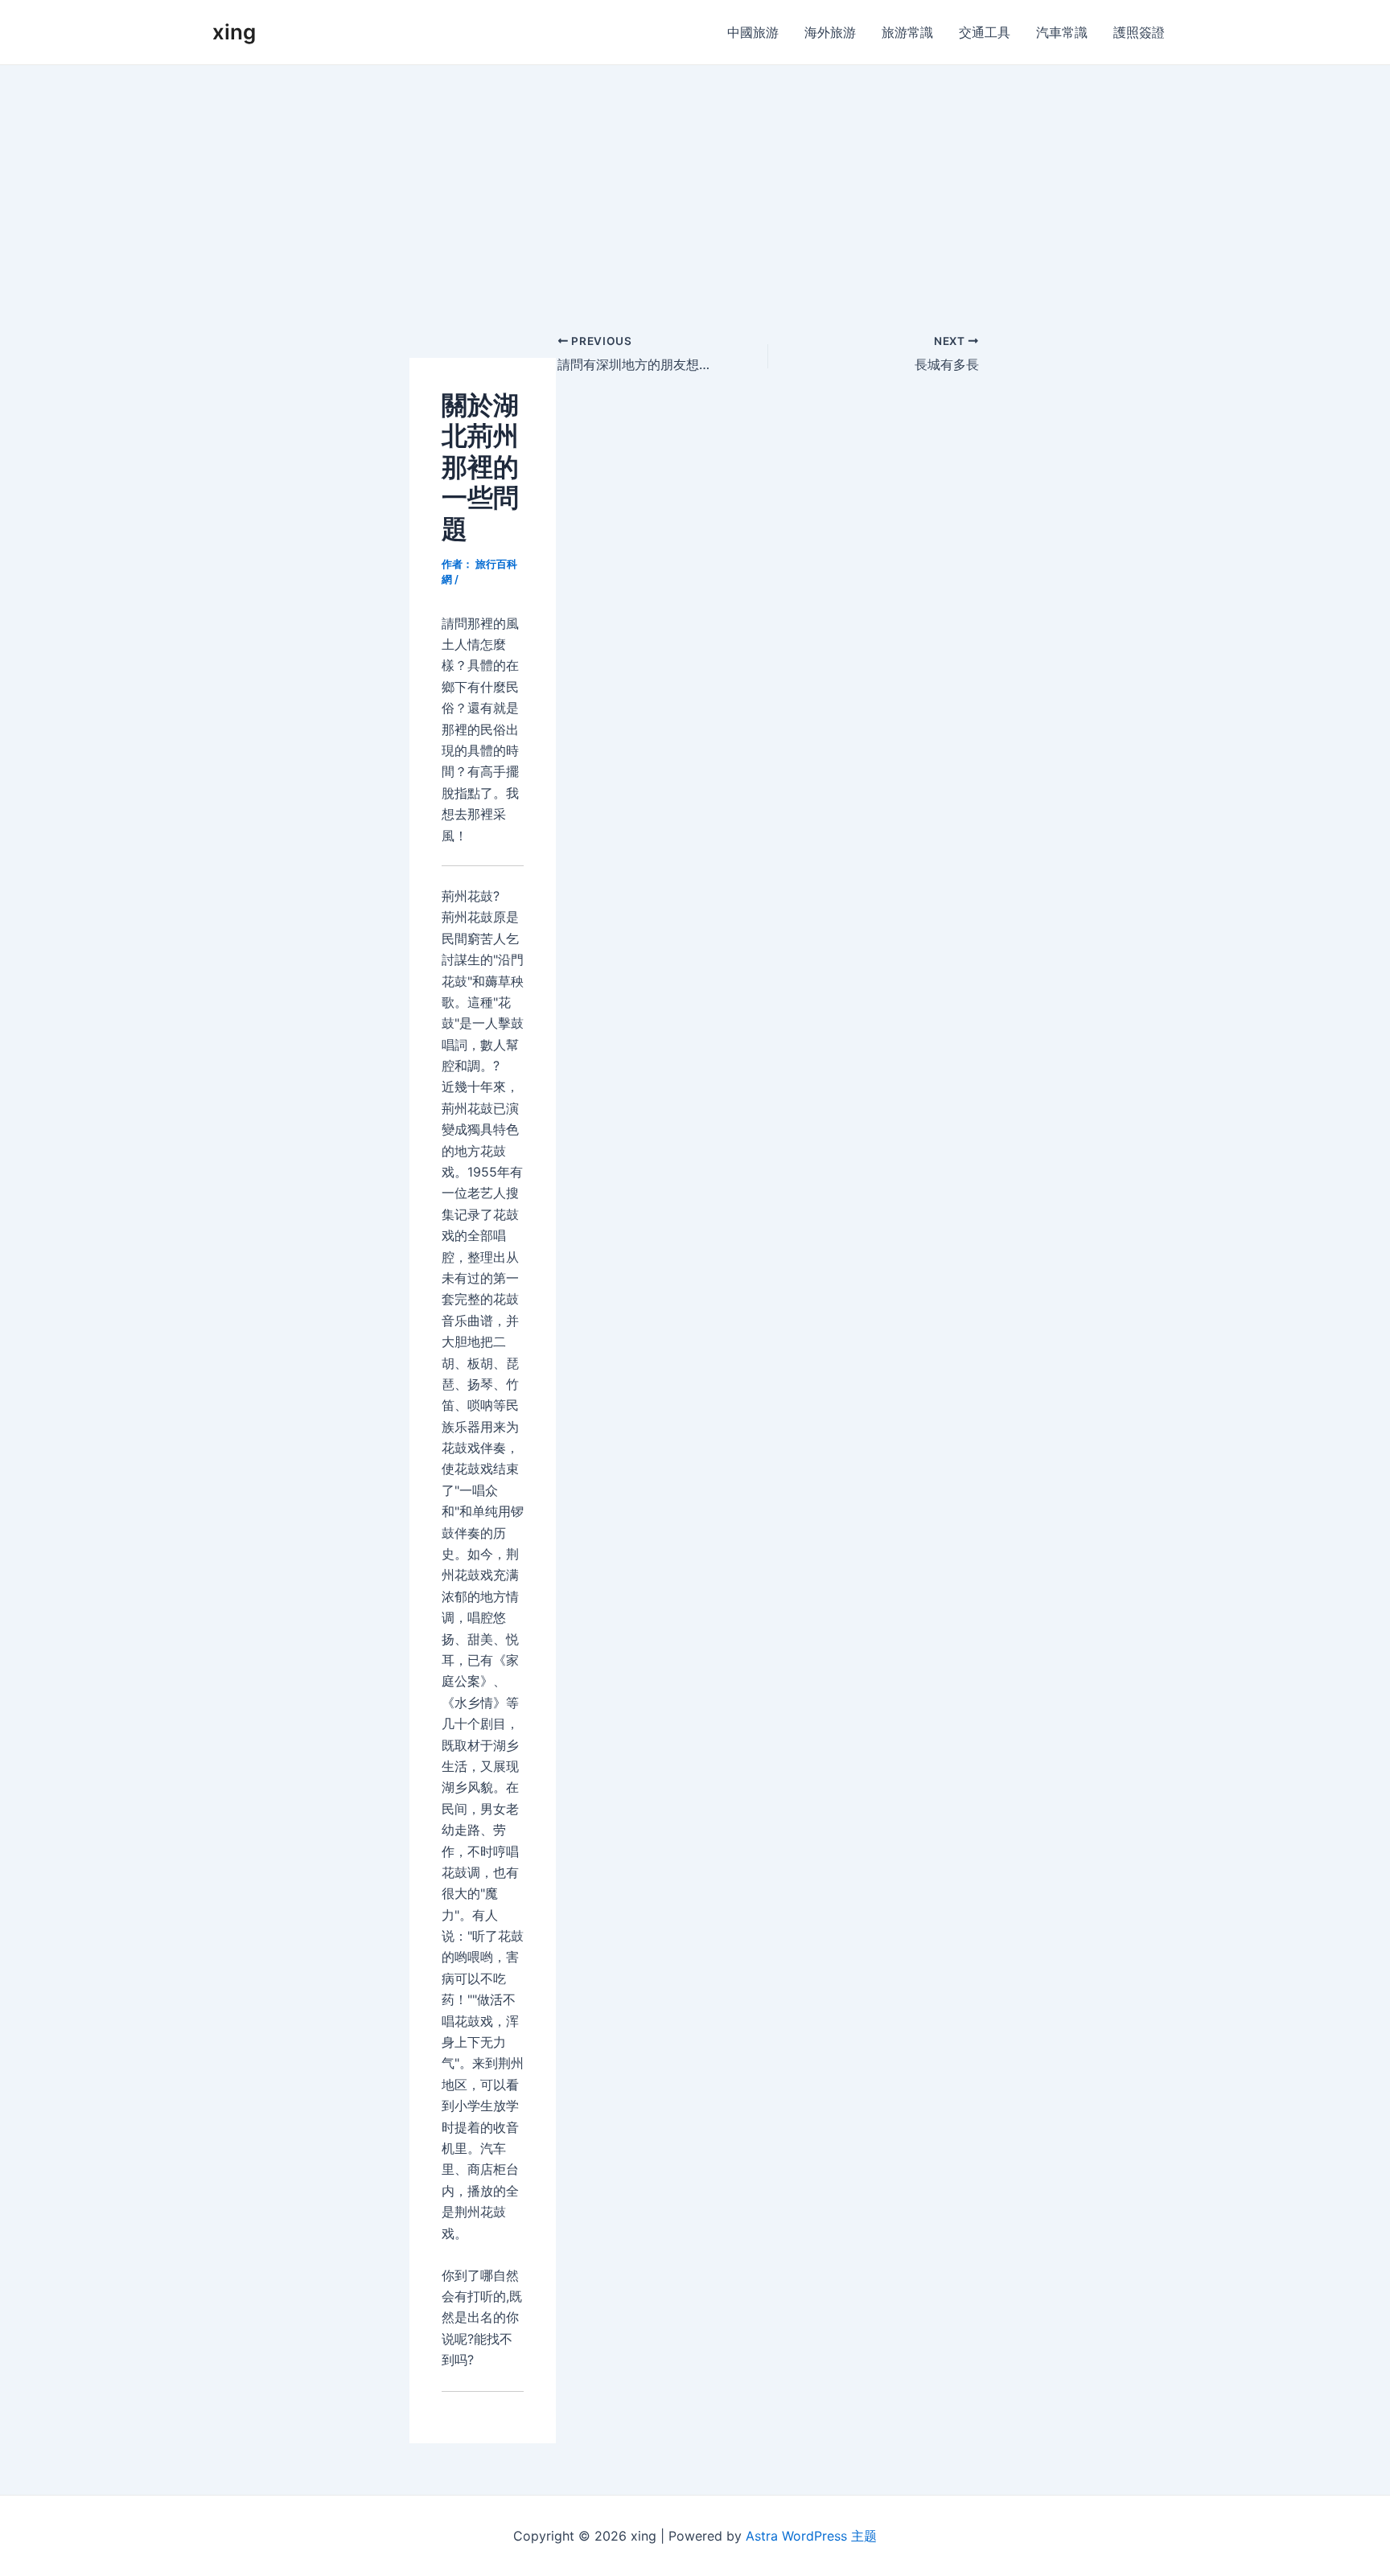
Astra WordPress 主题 (811, 2536)
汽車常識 (1062, 32)
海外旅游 (830, 32)
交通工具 (985, 32)
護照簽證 (1139, 32)
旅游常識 (907, 32)
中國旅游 (753, 32)
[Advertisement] (695, 186)
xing (234, 32)
